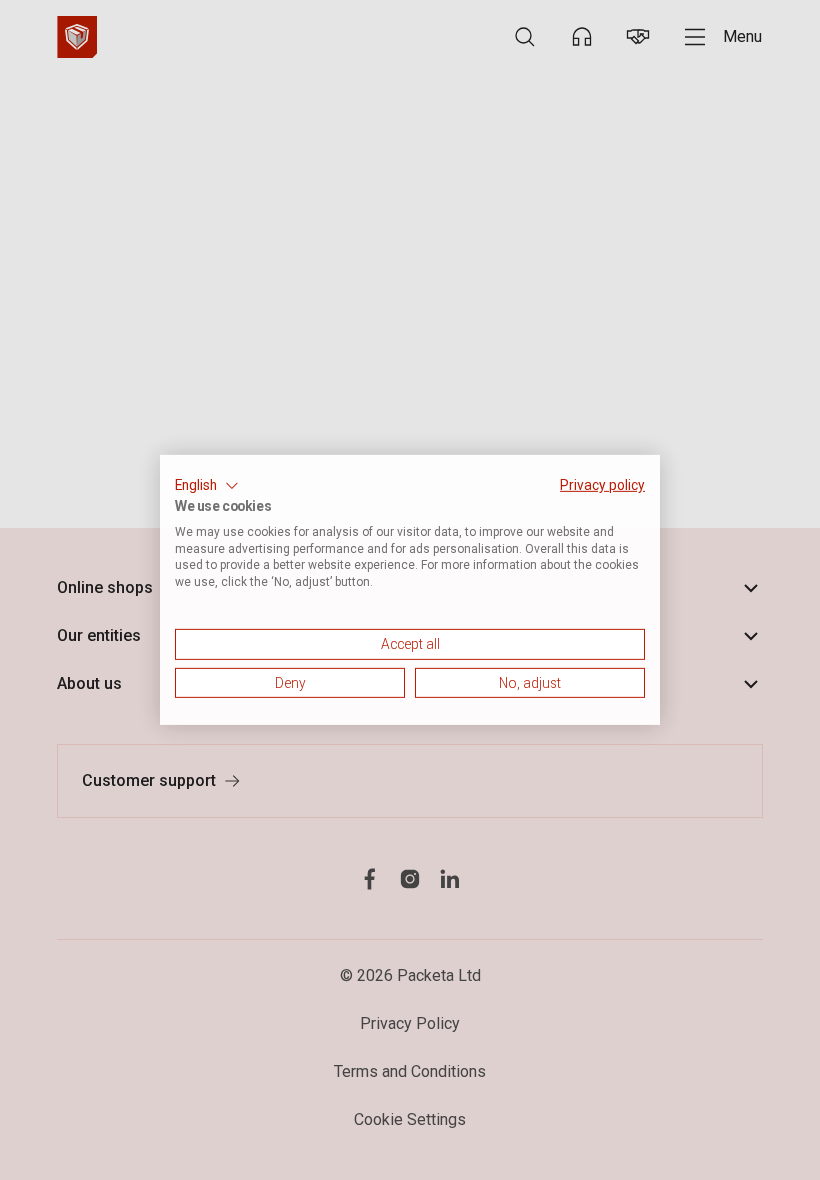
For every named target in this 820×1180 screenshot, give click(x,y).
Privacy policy (602, 485)
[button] (207, 486)
